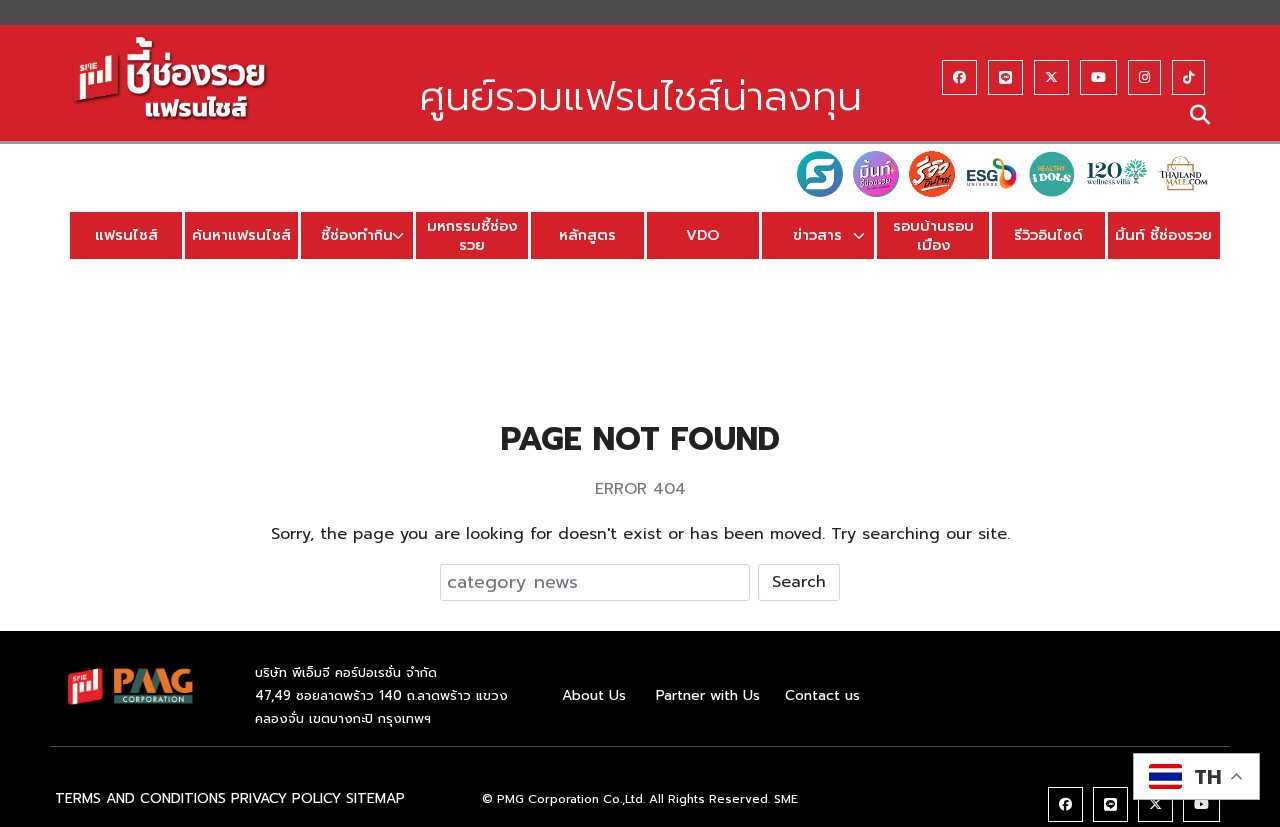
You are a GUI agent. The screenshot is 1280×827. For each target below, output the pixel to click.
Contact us (822, 695)
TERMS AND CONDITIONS (140, 798)
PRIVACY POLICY (286, 798)
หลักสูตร (587, 235)
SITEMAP (375, 798)
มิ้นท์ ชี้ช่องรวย (1163, 235)
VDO (702, 235)
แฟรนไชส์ (126, 235)
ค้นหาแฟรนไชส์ (241, 235)
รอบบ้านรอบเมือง (933, 235)
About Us (594, 695)
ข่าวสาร (817, 235)
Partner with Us (708, 695)
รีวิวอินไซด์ (1048, 235)
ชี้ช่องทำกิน (357, 235)
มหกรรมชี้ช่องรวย (472, 235)
